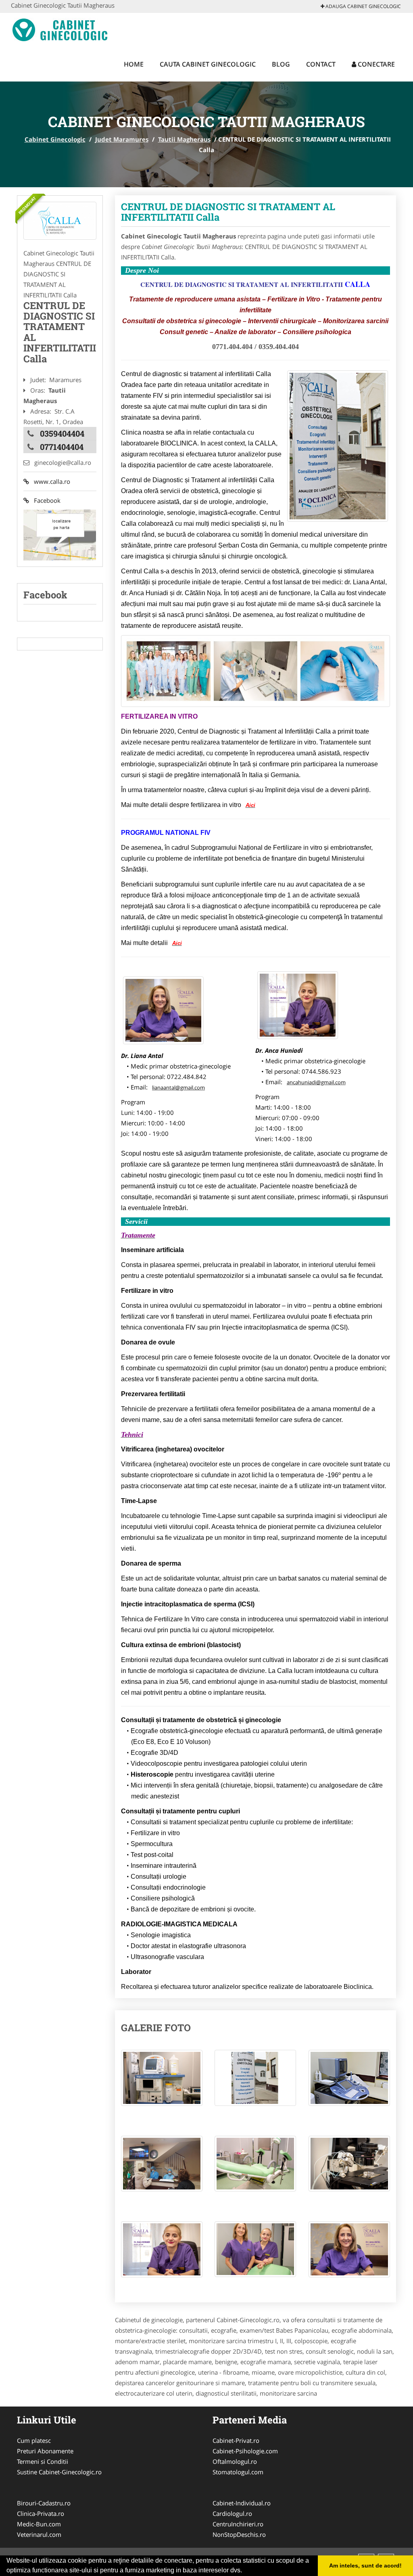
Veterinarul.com (39, 2534)
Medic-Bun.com (39, 2524)
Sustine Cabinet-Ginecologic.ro (59, 2472)
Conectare (375, 64)
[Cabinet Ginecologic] (64, 29)
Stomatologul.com (238, 2472)
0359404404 (62, 433)
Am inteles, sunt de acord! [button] (365, 2566)
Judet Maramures (122, 139)
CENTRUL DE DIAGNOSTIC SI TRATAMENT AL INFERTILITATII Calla (228, 212)
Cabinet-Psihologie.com (245, 2451)
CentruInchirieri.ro (238, 2524)
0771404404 (62, 447)
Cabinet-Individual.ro (242, 2503)
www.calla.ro (50, 481)
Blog (281, 64)
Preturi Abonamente (45, 2451)
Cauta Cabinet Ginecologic (208, 64)
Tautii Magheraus (184, 139)
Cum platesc (34, 2440)
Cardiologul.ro (232, 2513)
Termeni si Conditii (43, 2461)
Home (134, 64)
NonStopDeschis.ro (239, 2534)
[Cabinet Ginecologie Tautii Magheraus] (60, 221)
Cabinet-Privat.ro (236, 2440)
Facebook (45, 500)
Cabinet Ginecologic (55, 139)
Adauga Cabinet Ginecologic (363, 6)
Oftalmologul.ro (235, 2461)
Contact (321, 64)
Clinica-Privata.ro (41, 2513)
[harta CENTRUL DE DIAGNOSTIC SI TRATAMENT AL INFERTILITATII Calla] (60, 534)
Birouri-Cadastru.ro (44, 2503)
